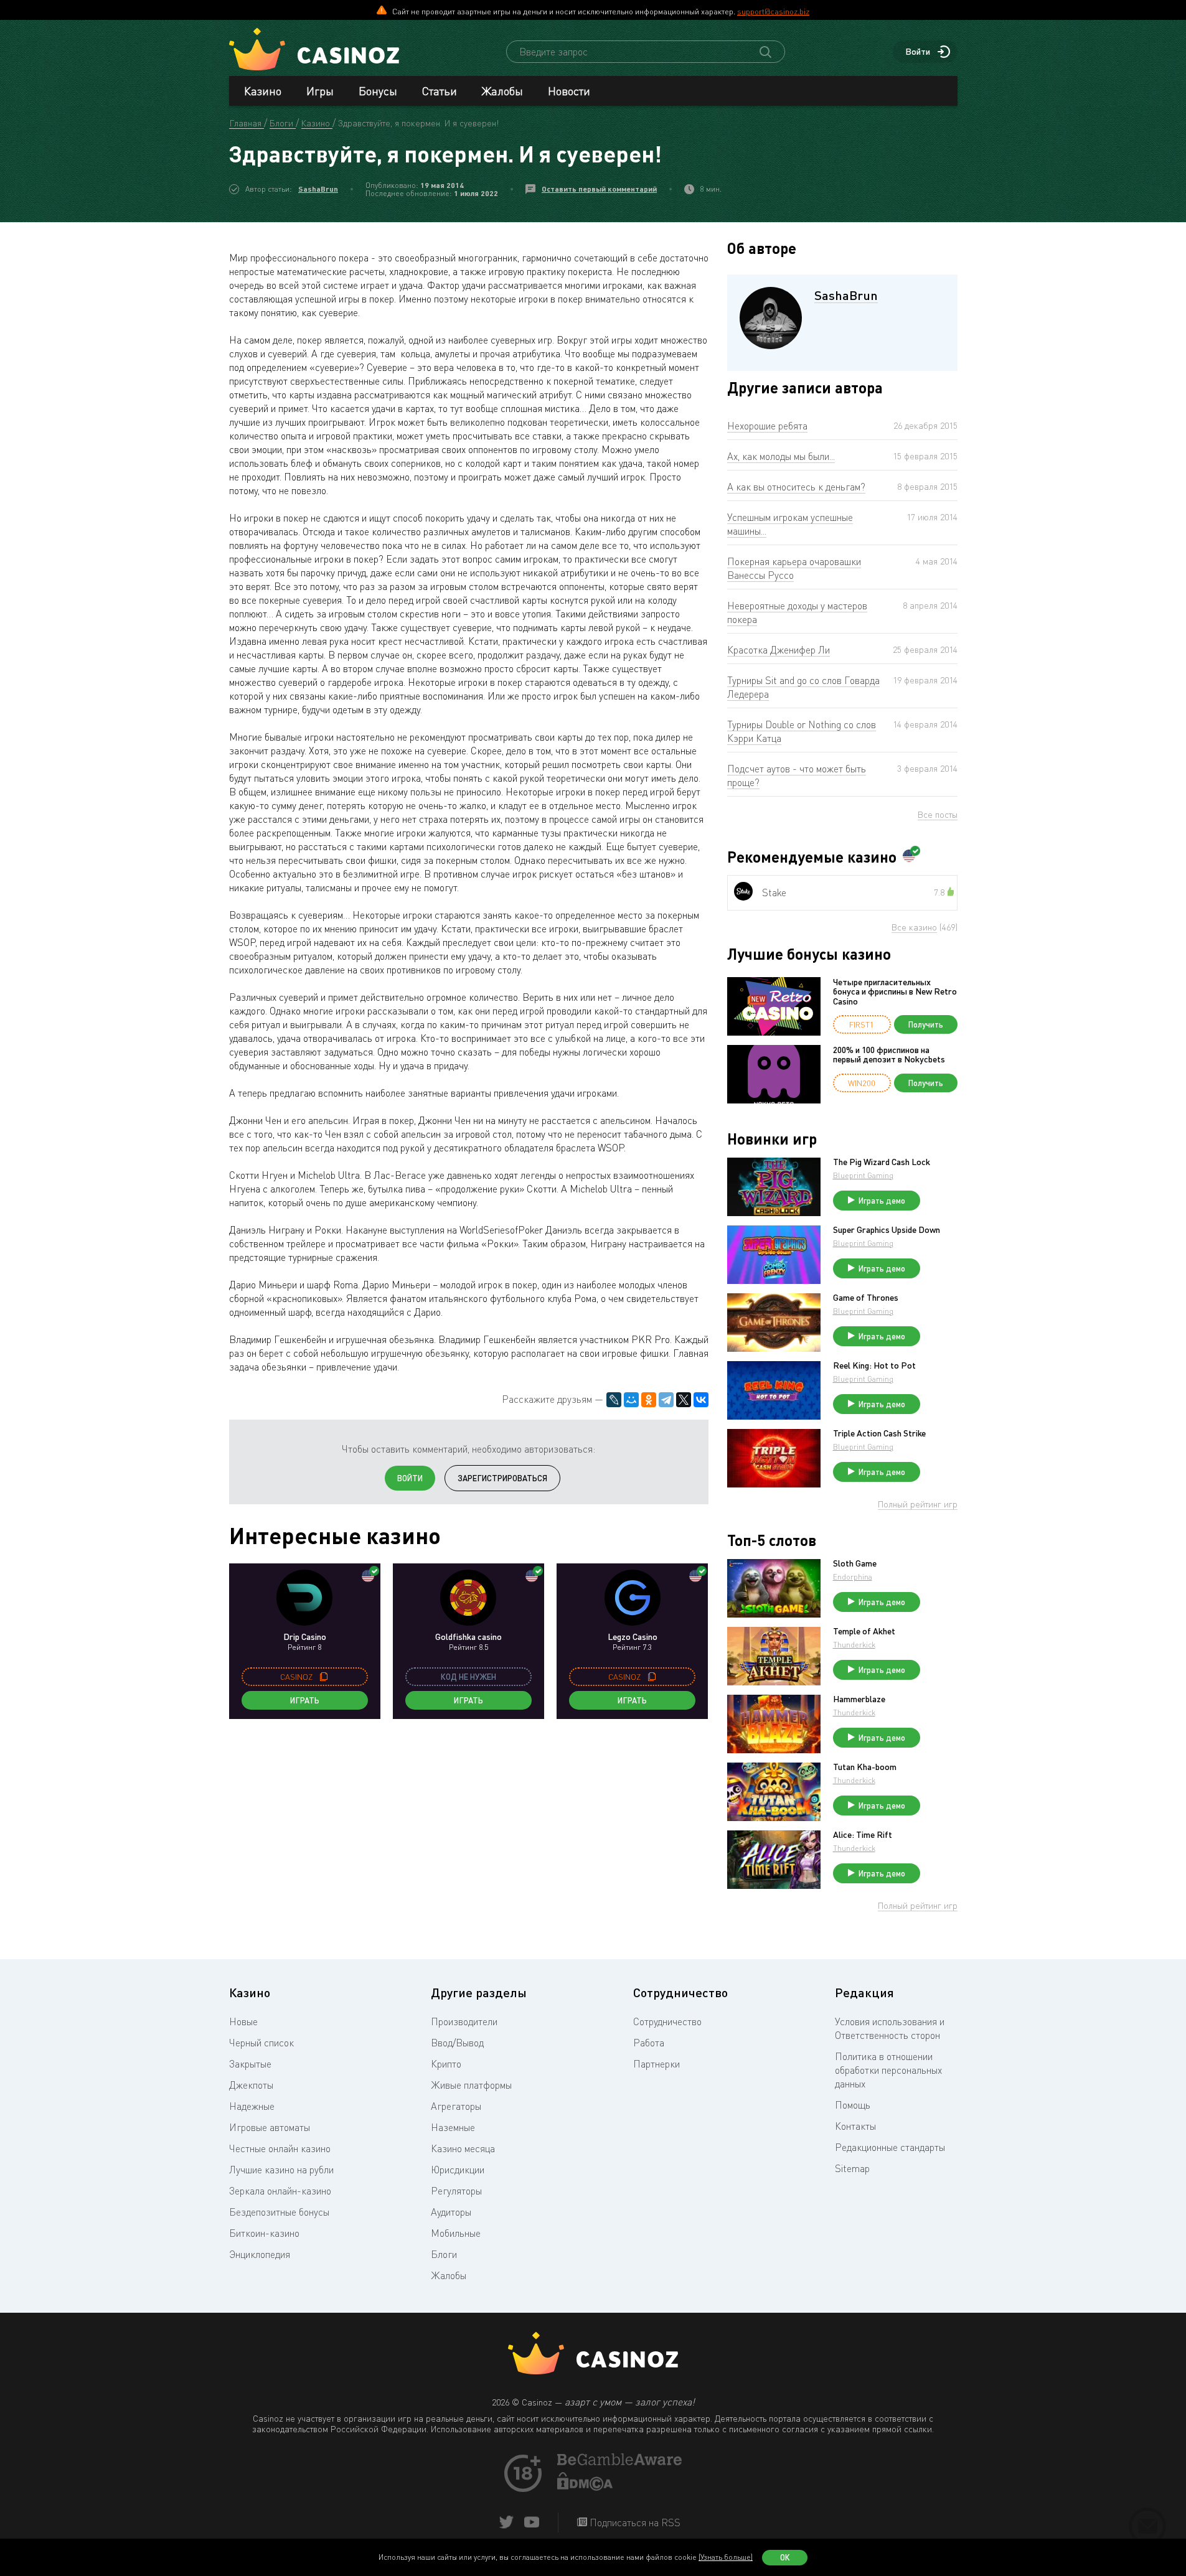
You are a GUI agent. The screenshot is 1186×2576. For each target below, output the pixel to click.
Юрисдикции (458, 2170)
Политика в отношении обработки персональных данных (888, 2070)
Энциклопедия (260, 2254)
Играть (305, 1700)
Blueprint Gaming (863, 1175)
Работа (649, 2043)
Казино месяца (463, 2148)
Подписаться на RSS (634, 2522)
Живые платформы (471, 2085)
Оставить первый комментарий (599, 189)
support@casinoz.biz (773, 11)
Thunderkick (854, 1645)
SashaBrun (318, 189)
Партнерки (657, 2064)
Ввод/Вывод (457, 2043)
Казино (263, 91)
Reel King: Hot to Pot (874, 1365)
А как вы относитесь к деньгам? (796, 487)
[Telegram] (666, 1400)
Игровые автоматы (270, 2127)
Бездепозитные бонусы (279, 2212)
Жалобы (502, 91)
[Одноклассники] (649, 1400)
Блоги (444, 2254)
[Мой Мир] (631, 1400)
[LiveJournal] (614, 1400)
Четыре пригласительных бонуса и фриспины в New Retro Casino (895, 991)
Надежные (252, 2106)
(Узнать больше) (726, 2557)
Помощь (853, 2105)
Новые (243, 2021)
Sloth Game (855, 1563)
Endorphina (853, 1577)
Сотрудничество (667, 2021)
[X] (684, 1400)
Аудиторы (451, 2212)
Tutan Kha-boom (865, 1767)
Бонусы (378, 91)
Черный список (261, 2043)
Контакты (855, 2126)
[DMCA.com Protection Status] (585, 2487)
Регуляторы (456, 2191)
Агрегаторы (456, 2106)
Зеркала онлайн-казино (280, 2191)
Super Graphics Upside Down (887, 1230)
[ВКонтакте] (701, 1400)
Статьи (440, 91)
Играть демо (882, 1201)
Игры (320, 91)
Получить (926, 1024)
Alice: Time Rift (863, 1835)
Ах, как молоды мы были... (781, 456)
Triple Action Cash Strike (879, 1433)
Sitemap (852, 2168)
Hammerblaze (859, 1699)
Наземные (453, 2127)
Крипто (446, 2064)
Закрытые (250, 2064)
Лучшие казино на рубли (281, 2170)
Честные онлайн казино (280, 2148)
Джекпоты (251, 2085)
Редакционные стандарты (890, 2147)
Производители (464, 2021)
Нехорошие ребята (767, 426)
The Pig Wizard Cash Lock (882, 1162)
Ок (785, 2557)
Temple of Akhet (864, 1631)
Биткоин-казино (264, 2233)
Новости (569, 91)
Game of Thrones (866, 1298)
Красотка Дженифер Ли (779, 650)
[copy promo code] (324, 1677)
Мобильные (456, 2233)
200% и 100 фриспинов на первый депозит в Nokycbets (889, 1055)
